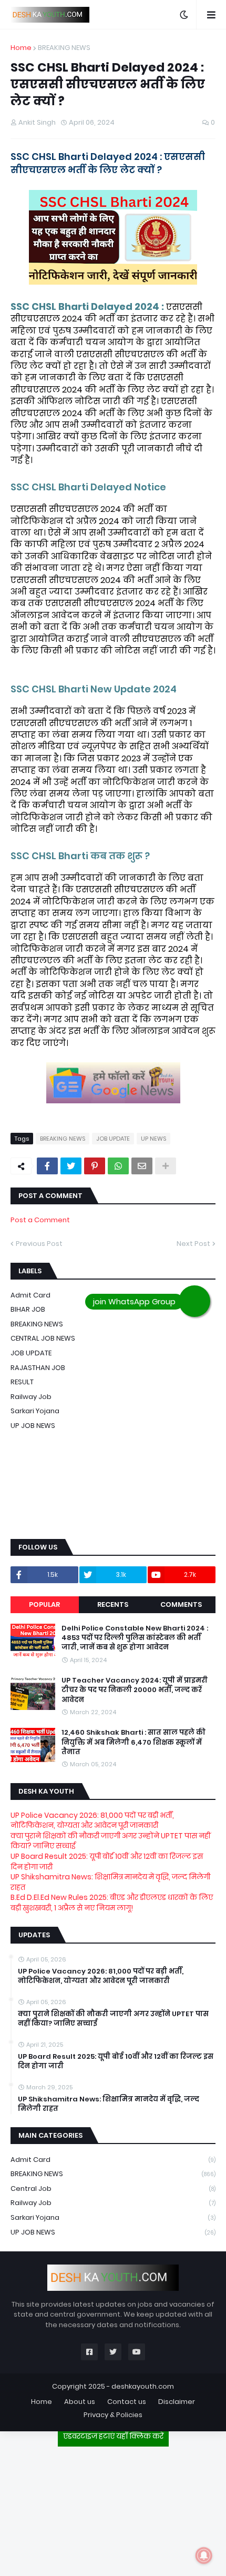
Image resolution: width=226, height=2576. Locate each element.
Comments (181, 1604)
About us (80, 2402)
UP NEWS (153, 1139)
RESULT (22, 1382)
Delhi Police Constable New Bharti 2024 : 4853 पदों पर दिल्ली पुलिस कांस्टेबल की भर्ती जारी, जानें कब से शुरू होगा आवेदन (135, 1638)
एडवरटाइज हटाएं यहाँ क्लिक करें (113, 2436)
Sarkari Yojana (35, 1411)
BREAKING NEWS (64, 48)
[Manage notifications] (204, 2555)
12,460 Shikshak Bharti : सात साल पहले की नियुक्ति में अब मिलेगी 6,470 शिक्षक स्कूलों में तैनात (133, 1742)
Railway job (31, 1397)
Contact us (127, 2402)
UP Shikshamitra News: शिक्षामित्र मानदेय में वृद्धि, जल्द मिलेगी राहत (110, 1882)
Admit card (113, 2160)
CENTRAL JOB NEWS (43, 1338)
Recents (113, 1604)
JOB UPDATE (113, 1139)
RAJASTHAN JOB (38, 1368)
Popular (44, 1604)
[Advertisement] (113, 2507)
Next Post (193, 1244)
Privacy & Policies (113, 2415)
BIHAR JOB (28, 1309)
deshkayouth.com (143, 2386)
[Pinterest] (95, 1166)
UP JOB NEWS (33, 1426)
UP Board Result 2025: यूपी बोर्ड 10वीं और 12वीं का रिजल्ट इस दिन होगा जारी (107, 1861)
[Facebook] (47, 1166)
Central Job (113, 2188)
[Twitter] (71, 1166)
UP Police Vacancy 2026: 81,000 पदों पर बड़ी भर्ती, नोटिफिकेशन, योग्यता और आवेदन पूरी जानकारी (92, 1820)
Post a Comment (40, 1220)
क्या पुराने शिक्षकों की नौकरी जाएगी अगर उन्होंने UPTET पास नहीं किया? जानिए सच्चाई (111, 1841)
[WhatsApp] (118, 1166)
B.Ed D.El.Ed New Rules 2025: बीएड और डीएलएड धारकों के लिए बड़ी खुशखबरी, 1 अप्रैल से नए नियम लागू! (112, 1903)
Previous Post (39, 1244)
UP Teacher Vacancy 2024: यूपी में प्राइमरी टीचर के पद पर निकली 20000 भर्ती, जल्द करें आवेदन (135, 1690)
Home (21, 48)
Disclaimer (177, 2402)
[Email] (142, 1166)
